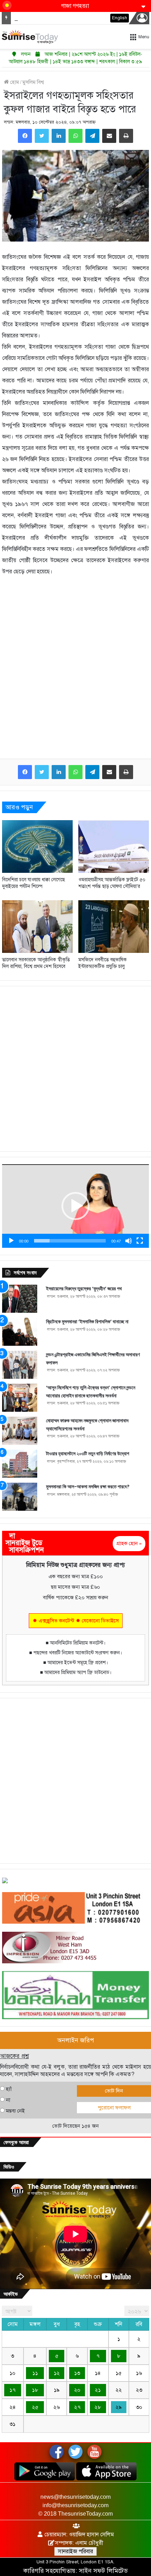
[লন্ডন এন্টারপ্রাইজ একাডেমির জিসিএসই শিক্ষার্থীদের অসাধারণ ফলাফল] (20, 1365)
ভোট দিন (114, 2091)
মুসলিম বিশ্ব (33, 82)
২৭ (77, 2407)
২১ (98, 2390)
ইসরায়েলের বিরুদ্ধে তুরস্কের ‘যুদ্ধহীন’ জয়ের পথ (84, 1289)
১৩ (77, 2373)
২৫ (35, 2407)
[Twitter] (42, 136)
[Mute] (129, 1241)
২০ (77, 2390)
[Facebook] (25, 136)
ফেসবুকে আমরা (16, 2142)
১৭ (12, 2390)
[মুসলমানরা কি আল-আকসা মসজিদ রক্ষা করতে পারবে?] (20, 1497)
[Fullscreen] (140, 1241)
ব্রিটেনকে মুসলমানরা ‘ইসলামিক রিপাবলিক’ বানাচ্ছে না (87, 1322)
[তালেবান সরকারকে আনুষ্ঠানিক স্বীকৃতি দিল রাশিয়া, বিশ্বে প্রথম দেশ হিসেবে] (37, 927)
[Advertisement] (75, 673)
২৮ (98, 2407)
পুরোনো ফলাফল (114, 2108)
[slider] (70, 1241)
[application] (75, 1206)
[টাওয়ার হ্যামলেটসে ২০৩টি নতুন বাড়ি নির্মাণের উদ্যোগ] (20, 1464)
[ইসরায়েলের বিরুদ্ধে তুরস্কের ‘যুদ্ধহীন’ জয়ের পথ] (20, 1299)
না (8, 2100)
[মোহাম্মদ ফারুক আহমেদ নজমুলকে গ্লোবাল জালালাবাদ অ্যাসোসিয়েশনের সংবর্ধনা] (20, 1431)
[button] (75, 1206)
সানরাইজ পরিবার (75, 2551)
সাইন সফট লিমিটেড (103, 2571)
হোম (14, 82)
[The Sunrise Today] (30, 37)
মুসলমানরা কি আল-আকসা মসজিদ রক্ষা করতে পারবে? (88, 1487)
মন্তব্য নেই (15, 2111)
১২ (57, 2373)
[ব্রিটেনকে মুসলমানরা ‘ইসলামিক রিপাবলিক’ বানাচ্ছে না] (20, 1332)
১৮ (35, 2390)
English (120, 18)
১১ (35, 2373)
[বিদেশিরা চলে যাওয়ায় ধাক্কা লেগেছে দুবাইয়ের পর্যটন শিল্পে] (37, 846)
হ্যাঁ (9, 2089)
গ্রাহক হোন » (129, 1543)
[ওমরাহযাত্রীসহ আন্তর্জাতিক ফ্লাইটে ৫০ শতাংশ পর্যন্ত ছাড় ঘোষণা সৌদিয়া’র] (114, 846)
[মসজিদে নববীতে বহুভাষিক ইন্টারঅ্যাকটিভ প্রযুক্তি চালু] (114, 927)
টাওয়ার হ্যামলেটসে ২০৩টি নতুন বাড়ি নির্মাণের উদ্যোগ (88, 1454)
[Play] (11, 1241)
